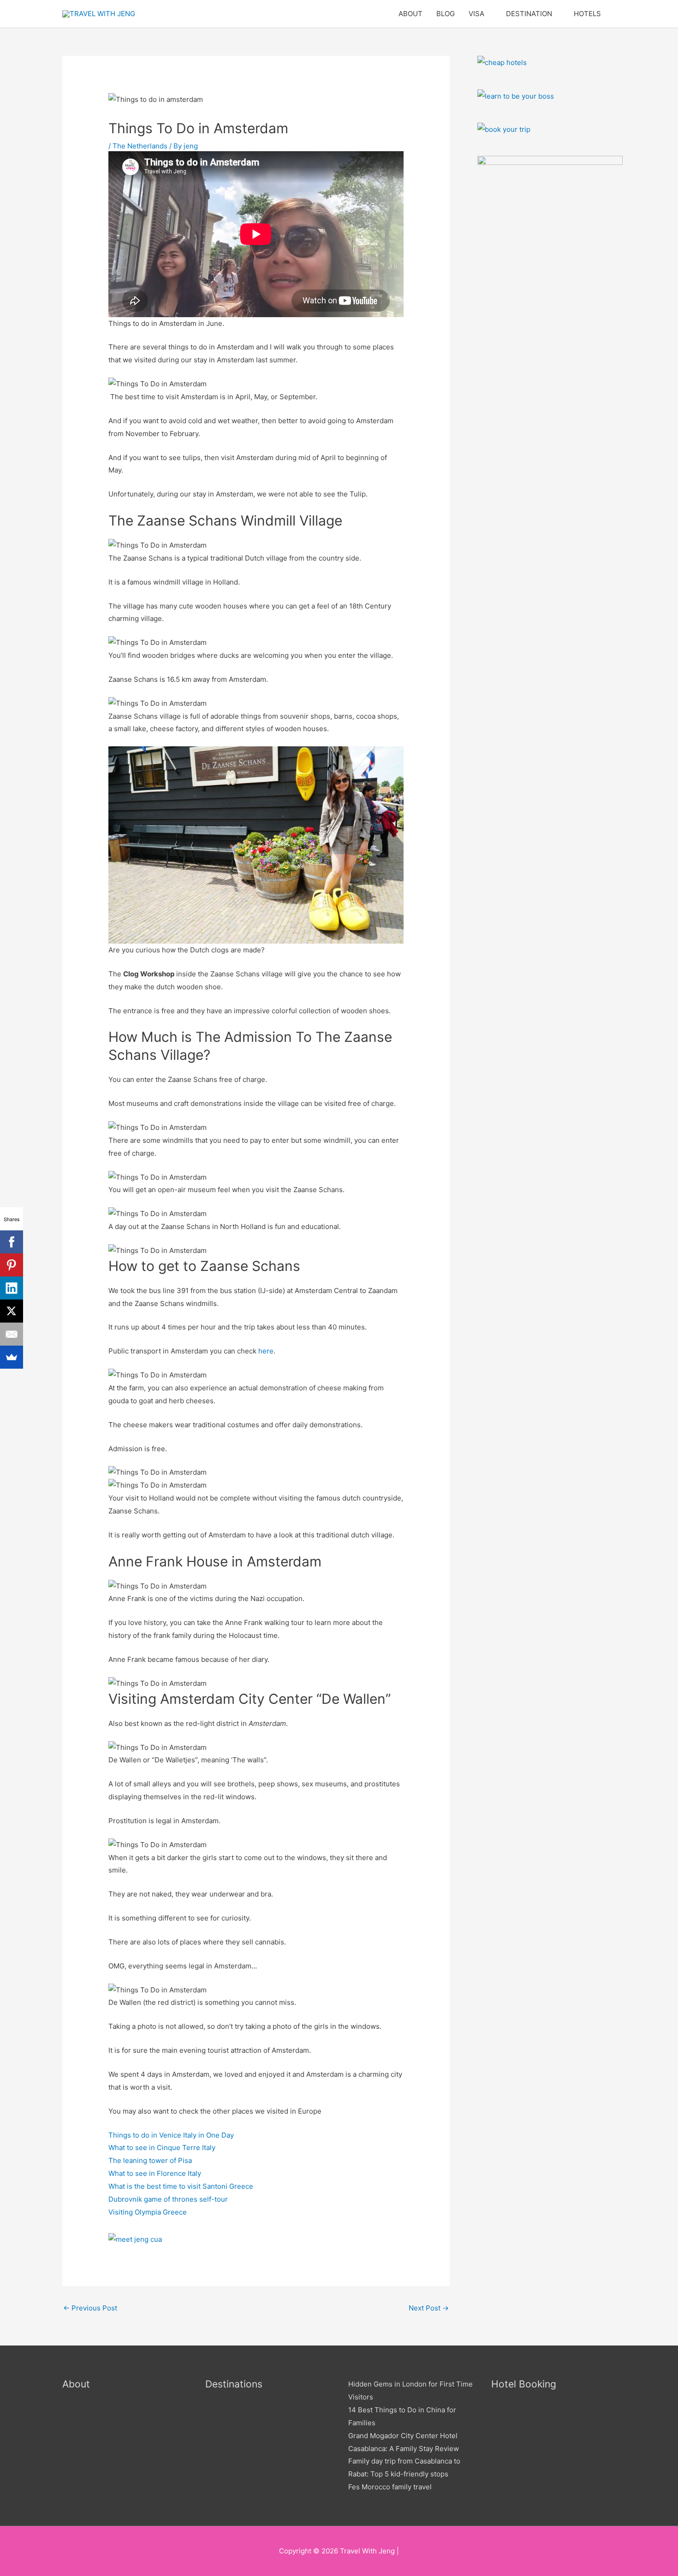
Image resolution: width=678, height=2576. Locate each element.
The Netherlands (140, 146)
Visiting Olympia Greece (148, 2212)
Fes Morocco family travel (390, 2487)
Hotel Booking (524, 2384)
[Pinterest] (12, 1265)
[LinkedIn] (12, 1288)
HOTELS (587, 14)
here (266, 1351)
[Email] (12, 1334)
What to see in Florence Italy (155, 2173)
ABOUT (410, 14)
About (76, 2384)
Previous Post (90, 2308)
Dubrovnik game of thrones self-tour (168, 2199)
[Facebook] (12, 1242)
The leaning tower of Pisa (150, 2160)
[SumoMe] (12, 1357)
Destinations (234, 2384)
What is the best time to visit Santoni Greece (181, 2186)
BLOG (446, 14)
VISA (476, 14)
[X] (12, 1311)
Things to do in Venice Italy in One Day (171, 2135)
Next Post (429, 2308)
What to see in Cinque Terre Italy (162, 2148)
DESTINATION (529, 14)
